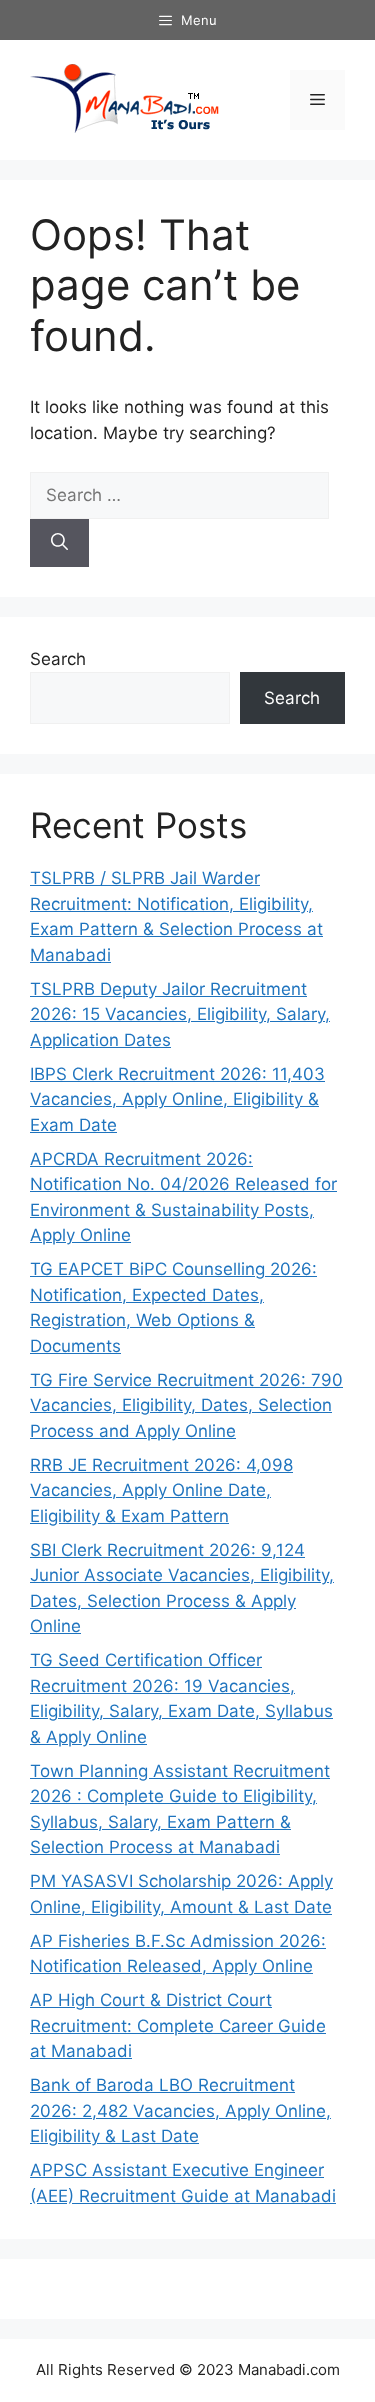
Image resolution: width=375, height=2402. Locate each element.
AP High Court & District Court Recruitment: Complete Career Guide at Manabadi (178, 2025)
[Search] (59, 543)
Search (58, 659)
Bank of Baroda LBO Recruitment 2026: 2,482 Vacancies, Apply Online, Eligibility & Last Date (180, 2110)
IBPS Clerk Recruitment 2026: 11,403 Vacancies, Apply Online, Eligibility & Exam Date (177, 1099)
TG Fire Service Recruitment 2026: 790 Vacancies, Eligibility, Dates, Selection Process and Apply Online (186, 1405)
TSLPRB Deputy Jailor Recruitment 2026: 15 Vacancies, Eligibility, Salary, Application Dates (180, 1014)
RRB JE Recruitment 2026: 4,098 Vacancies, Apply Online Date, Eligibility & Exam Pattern (161, 1490)
